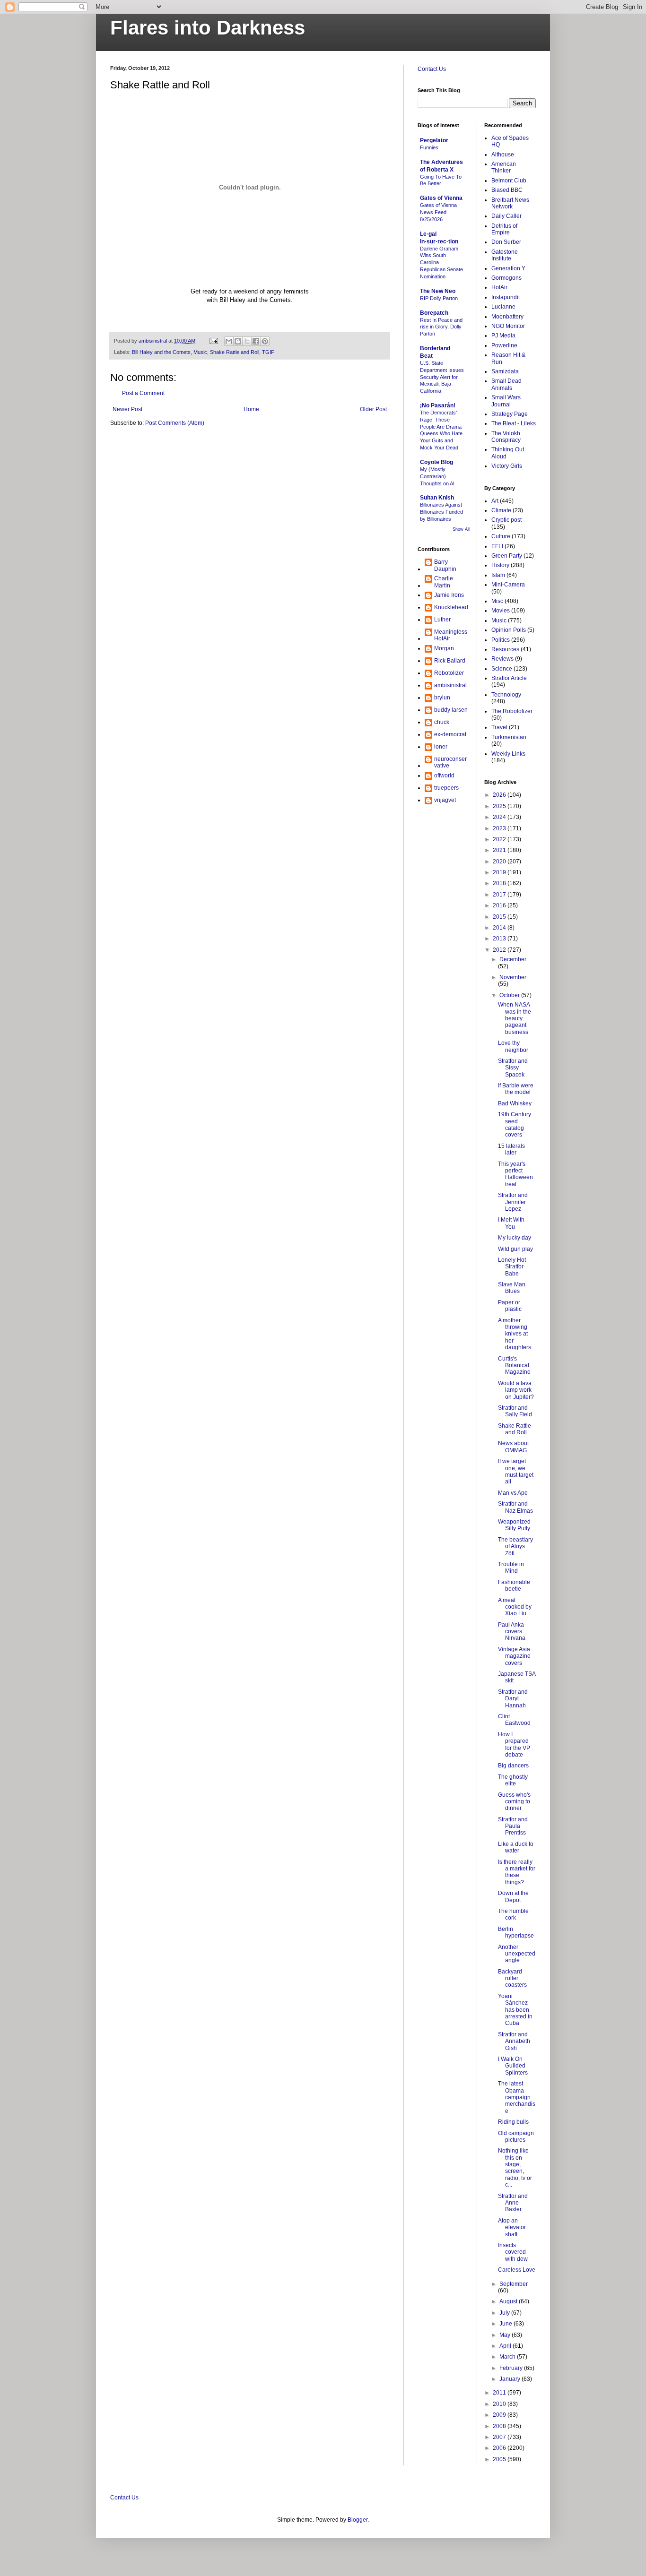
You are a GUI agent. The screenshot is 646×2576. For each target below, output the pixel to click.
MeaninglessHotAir (451, 635)
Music (200, 352)
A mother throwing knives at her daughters (515, 1334)
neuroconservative (450, 762)
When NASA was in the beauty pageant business (515, 1018)
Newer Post (127, 409)
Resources (505, 649)
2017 (500, 895)
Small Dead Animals (506, 384)
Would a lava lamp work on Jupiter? (516, 1390)
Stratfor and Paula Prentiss (513, 1826)
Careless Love (517, 2270)
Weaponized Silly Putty (514, 1525)
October (510, 995)
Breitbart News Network (510, 203)
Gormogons (506, 278)
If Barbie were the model (516, 1089)
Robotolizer (449, 673)
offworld (444, 775)
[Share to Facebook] (256, 341)
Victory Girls (507, 466)
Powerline (504, 345)
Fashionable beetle (514, 1585)
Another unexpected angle (517, 1954)
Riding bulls (513, 2122)
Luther (442, 620)
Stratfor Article (509, 678)
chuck (442, 722)
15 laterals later (511, 1149)
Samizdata (505, 371)
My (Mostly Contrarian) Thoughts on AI (437, 476)
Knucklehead (451, 607)
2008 (500, 2426)
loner (441, 747)
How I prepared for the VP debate (514, 1745)
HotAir (499, 287)
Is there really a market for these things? (517, 1872)
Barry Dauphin (445, 565)
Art (495, 501)
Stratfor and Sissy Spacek (513, 1068)
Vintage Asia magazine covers (514, 1656)
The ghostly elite (513, 1780)
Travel (499, 727)
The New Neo (438, 291)
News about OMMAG (513, 1447)
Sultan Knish (437, 498)
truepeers (446, 788)
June (506, 2324)
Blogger (358, 2520)
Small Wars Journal (506, 401)
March (508, 2357)
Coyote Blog (436, 462)
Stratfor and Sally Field (515, 1411)
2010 (500, 2404)
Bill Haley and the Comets (161, 352)
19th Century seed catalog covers (515, 1124)
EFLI (497, 546)
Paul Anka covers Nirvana (512, 1632)
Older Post (373, 409)
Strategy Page (510, 414)
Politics (501, 640)
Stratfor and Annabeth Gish (514, 2041)
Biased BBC (507, 190)
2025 (500, 806)
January (511, 2379)
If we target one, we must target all (516, 1471)
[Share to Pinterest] (265, 341)
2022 (500, 839)
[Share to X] (247, 341)
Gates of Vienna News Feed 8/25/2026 (438, 212)
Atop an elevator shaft (512, 2227)
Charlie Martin (444, 582)
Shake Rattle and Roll (235, 352)
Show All (461, 529)
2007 (500, 2437)
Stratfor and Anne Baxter (513, 2203)
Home (251, 409)
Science (502, 669)
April (506, 2346)
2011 (500, 2393)
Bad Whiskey (515, 1103)
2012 (500, 950)
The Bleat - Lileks (514, 423)
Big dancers (513, 1766)
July (505, 2313)
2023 (500, 828)
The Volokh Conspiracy (506, 437)
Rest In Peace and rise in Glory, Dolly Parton (441, 327)
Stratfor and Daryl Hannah (513, 1699)
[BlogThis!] (238, 341)
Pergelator (434, 140)
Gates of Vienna (441, 198)
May (506, 2335)
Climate (501, 510)
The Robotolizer (512, 711)
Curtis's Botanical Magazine (514, 1366)
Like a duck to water (516, 1847)
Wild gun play (515, 1249)
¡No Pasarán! (438, 405)
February (512, 2368)
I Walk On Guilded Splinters (513, 2066)
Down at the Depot (513, 1896)
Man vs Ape (513, 1493)
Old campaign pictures (516, 2137)
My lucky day (515, 1238)
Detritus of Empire (504, 229)
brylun (442, 698)
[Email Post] (213, 341)
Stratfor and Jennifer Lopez (513, 1202)
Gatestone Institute (505, 255)
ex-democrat (450, 734)
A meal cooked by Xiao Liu (515, 1607)
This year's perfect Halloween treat (515, 1174)
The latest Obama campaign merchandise (517, 2097)
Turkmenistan (509, 737)
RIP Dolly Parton (439, 298)
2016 (500, 905)
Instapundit (506, 297)
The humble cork (513, 1914)
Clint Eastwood (514, 1720)
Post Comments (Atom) (175, 423)
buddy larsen (451, 710)
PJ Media (503, 336)
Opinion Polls (509, 630)
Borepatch (434, 313)
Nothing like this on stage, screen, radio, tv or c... (515, 2168)
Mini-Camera (508, 585)
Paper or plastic (510, 1306)
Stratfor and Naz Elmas (515, 1507)
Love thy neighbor (513, 1046)
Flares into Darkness (208, 28)
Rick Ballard (450, 661)
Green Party (507, 556)
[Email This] (229, 341)
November (513, 977)
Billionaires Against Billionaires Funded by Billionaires (441, 512)
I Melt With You (511, 1223)
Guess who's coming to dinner (514, 1802)
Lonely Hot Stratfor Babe (512, 1267)
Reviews (502, 659)
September (514, 2284)
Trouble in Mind (511, 1568)
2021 (500, 850)
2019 (500, 872)
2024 (500, 817)
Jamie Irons (449, 595)
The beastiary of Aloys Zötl (515, 1546)
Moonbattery (507, 317)
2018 (500, 883)
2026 (500, 795)
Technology (506, 695)
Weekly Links (508, 754)
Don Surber (506, 242)
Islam (498, 575)
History (500, 565)
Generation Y (508, 268)
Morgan (444, 648)
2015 (500, 917)
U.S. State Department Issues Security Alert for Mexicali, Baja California (442, 377)
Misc (497, 601)
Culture (501, 536)
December (513, 959)
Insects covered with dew (513, 2252)
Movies (501, 611)
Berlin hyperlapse (516, 1932)
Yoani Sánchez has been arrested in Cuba (515, 2010)
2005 (500, 2459)
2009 (500, 2415)
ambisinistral (450, 685)
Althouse (503, 155)
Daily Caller (506, 216)
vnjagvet (445, 800)
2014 (500, 928)
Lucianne (503, 307)
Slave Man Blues (512, 1288)
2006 (500, 2448)
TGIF (268, 352)
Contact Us (432, 69)
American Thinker (504, 167)
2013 (500, 939)
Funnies (429, 147)
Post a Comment (143, 393)
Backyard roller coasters (512, 1978)
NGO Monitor (508, 326)
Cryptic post (506, 520)
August (509, 2301)
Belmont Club (509, 181)
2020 (500, 862)
